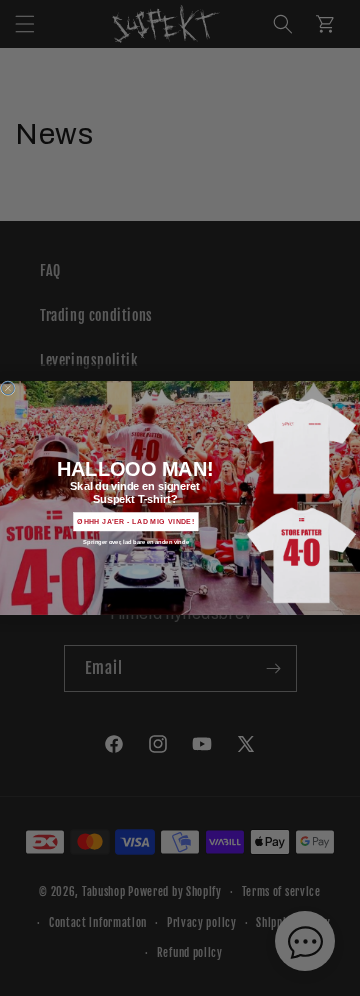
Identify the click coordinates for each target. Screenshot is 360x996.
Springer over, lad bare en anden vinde (135, 542)
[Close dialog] (7, 388)
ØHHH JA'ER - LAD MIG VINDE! (135, 522)
